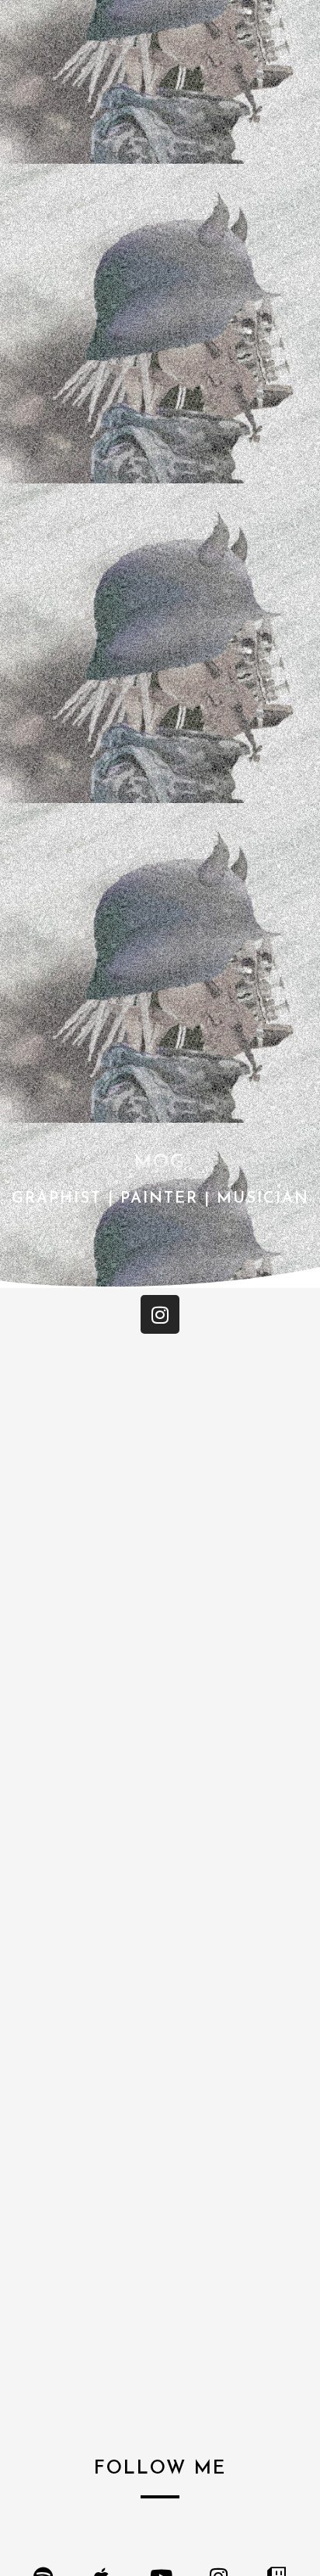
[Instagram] (160, 1314)
